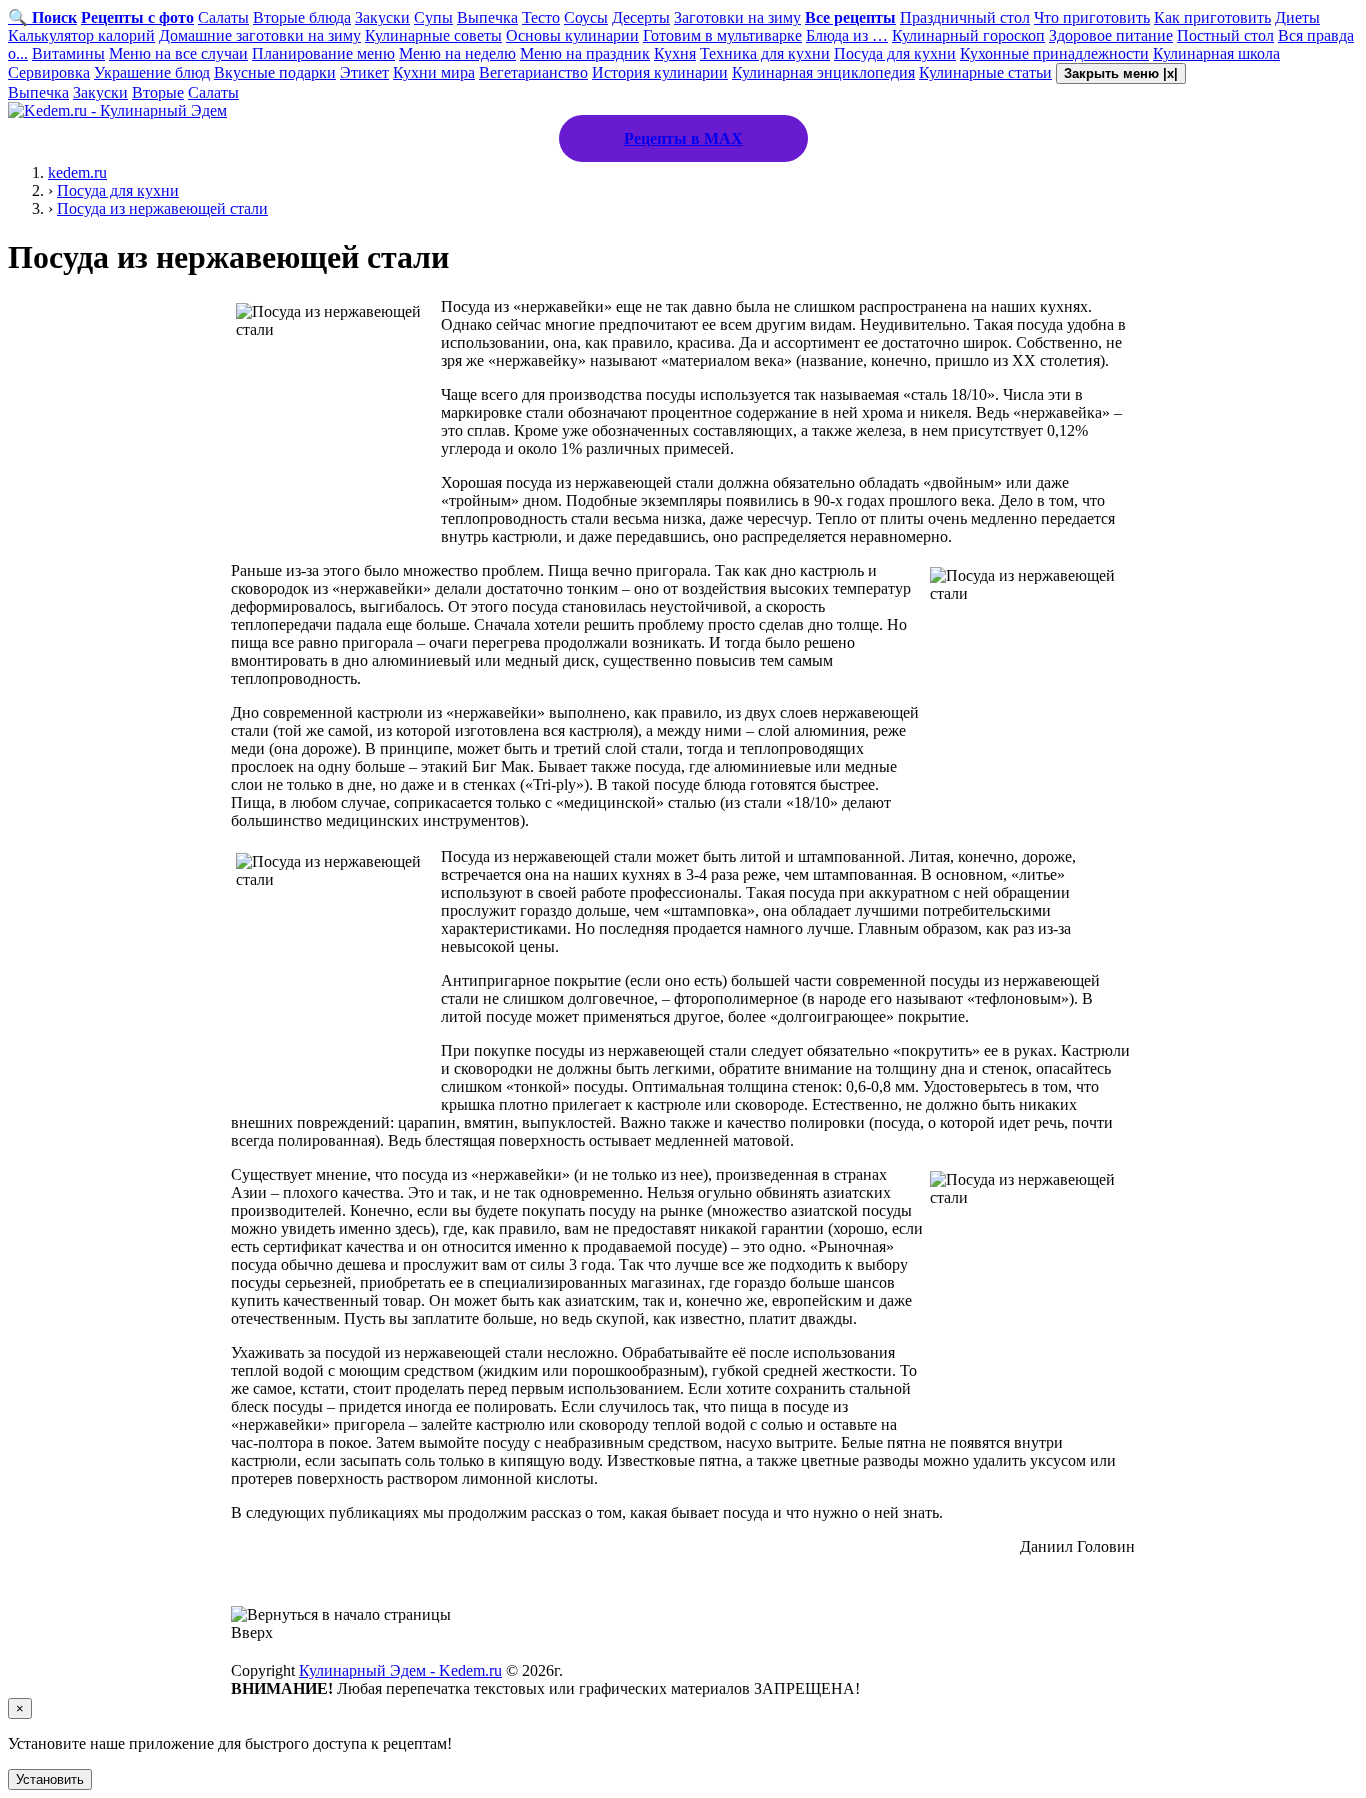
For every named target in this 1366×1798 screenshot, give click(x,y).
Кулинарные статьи (985, 72)
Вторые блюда (302, 17)
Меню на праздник (585, 53)
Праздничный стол (965, 17)
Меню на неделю (457, 53)
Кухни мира (434, 72)
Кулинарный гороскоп (968, 35)
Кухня (675, 53)
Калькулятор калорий (81, 35)
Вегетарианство (533, 72)
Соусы (586, 17)
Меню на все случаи (178, 53)
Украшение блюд (152, 72)
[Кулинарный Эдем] (117, 110)
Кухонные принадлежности (1054, 53)
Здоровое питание (1111, 35)
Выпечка (487, 17)
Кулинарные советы (433, 35)
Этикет (364, 72)
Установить (50, 1779)
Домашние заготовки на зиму (260, 35)
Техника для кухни (765, 53)
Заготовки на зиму (737, 17)
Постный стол (1225, 35)
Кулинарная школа (1216, 53)
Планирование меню (323, 53)
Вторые (158, 92)
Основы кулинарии (572, 35)
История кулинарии (660, 72)
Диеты (1297, 17)
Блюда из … (847, 35)
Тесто (541, 17)
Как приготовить (1212, 17)
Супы (433, 17)
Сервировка (49, 72)
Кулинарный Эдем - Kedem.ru (400, 1670)
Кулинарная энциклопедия (823, 72)
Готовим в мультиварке (722, 35)
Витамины (68, 53)
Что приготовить (1092, 17)
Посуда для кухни (895, 53)
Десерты (641, 17)
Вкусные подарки (275, 72)
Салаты (223, 17)
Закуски (382, 17)
